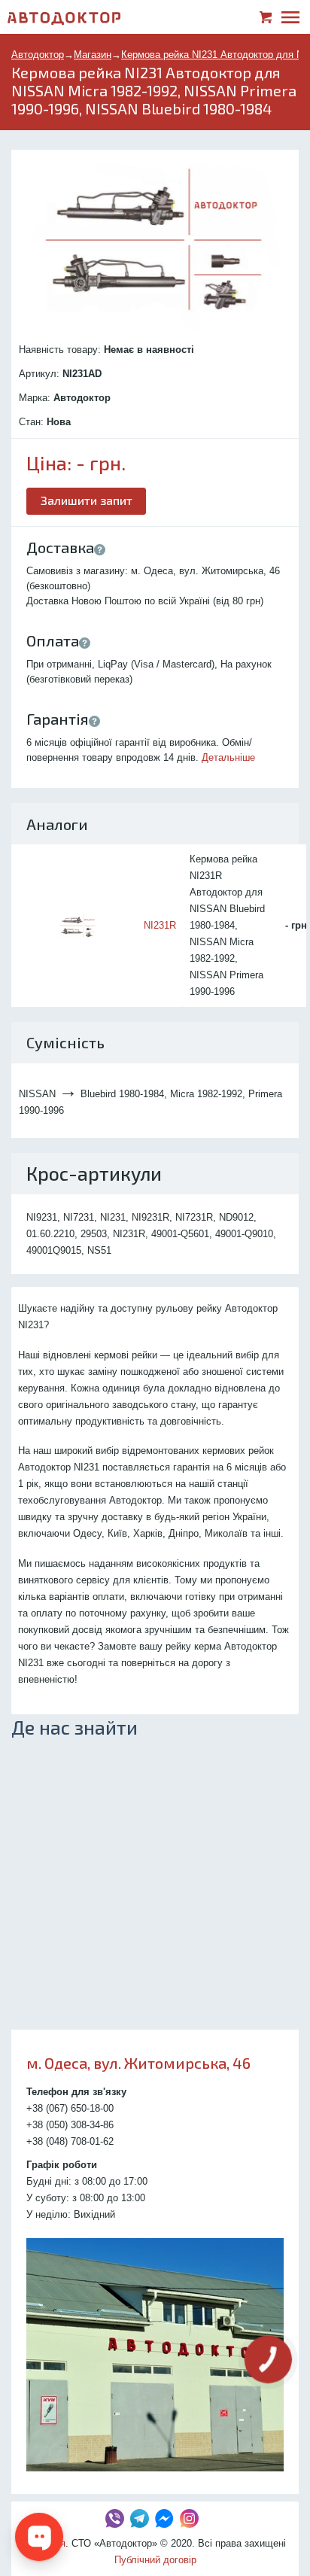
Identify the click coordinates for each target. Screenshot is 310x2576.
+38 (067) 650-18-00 (70, 2108)
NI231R (160, 925)
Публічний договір (155, 2560)
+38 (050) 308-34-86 (70, 2125)
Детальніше (228, 757)
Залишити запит (87, 500)
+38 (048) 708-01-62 (70, 2141)
